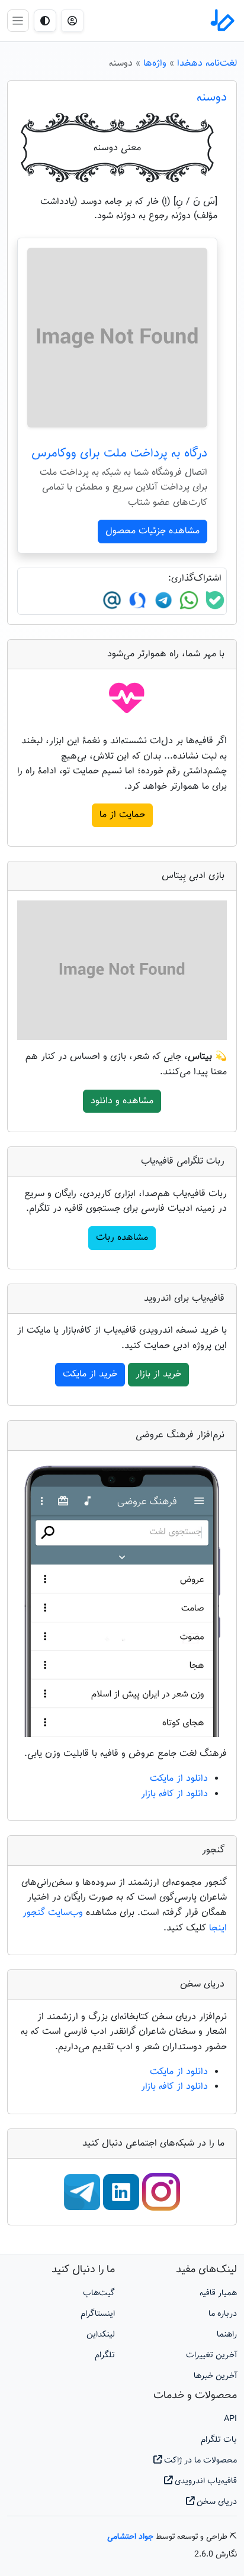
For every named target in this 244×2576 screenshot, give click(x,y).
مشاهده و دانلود (122, 1101)
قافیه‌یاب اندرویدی (205, 2481)
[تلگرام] (162, 601)
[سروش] (136, 601)
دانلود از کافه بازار (174, 1794)
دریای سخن (216, 2502)
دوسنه (212, 98)
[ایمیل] (112, 601)
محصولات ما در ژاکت (199, 2460)
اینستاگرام (98, 2314)
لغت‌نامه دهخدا (207, 64)
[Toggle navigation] (18, 20)
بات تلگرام (219, 2440)
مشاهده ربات (122, 1238)
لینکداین (101, 2334)
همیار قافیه (218, 2293)
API (230, 2419)
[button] (72, 21)
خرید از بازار (158, 1374)
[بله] (213, 601)
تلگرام (105, 2355)
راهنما (227, 2334)
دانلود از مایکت (179, 1779)
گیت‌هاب (99, 2293)
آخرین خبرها (215, 2376)
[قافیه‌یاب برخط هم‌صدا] (221, 21)
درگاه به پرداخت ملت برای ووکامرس (119, 453)
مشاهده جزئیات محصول (152, 531)
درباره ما (223, 2314)
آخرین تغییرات (211, 2355)
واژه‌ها (155, 64)
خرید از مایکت (90, 1374)
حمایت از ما (122, 815)
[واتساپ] (187, 601)
